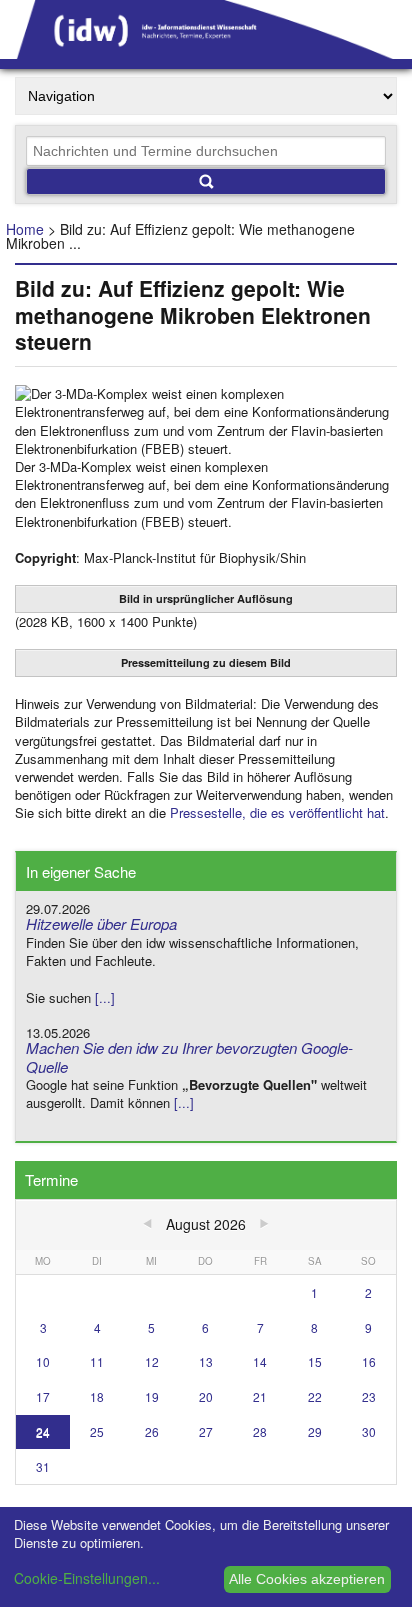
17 (43, 1396)
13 (206, 1361)
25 (97, 1431)
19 (152, 1396)
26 (152, 1431)
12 (152, 1361)
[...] (105, 997)
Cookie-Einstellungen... (87, 1578)
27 (206, 1431)
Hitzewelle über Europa (101, 923)
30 (369, 1431)
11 (97, 1361)
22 (315, 1396)
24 (43, 1431)
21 (260, 1396)
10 (43, 1361)
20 (206, 1396)
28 (260, 1431)
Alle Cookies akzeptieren (307, 1579)
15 (315, 1361)
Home (25, 229)
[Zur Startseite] (206, 52)
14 (260, 1361)
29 (315, 1431)
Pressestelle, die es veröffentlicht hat (277, 812)
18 (97, 1396)
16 (369, 1361)
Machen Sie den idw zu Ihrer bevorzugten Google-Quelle (189, 1057)
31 (43, 1466)
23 (369, 1396)
